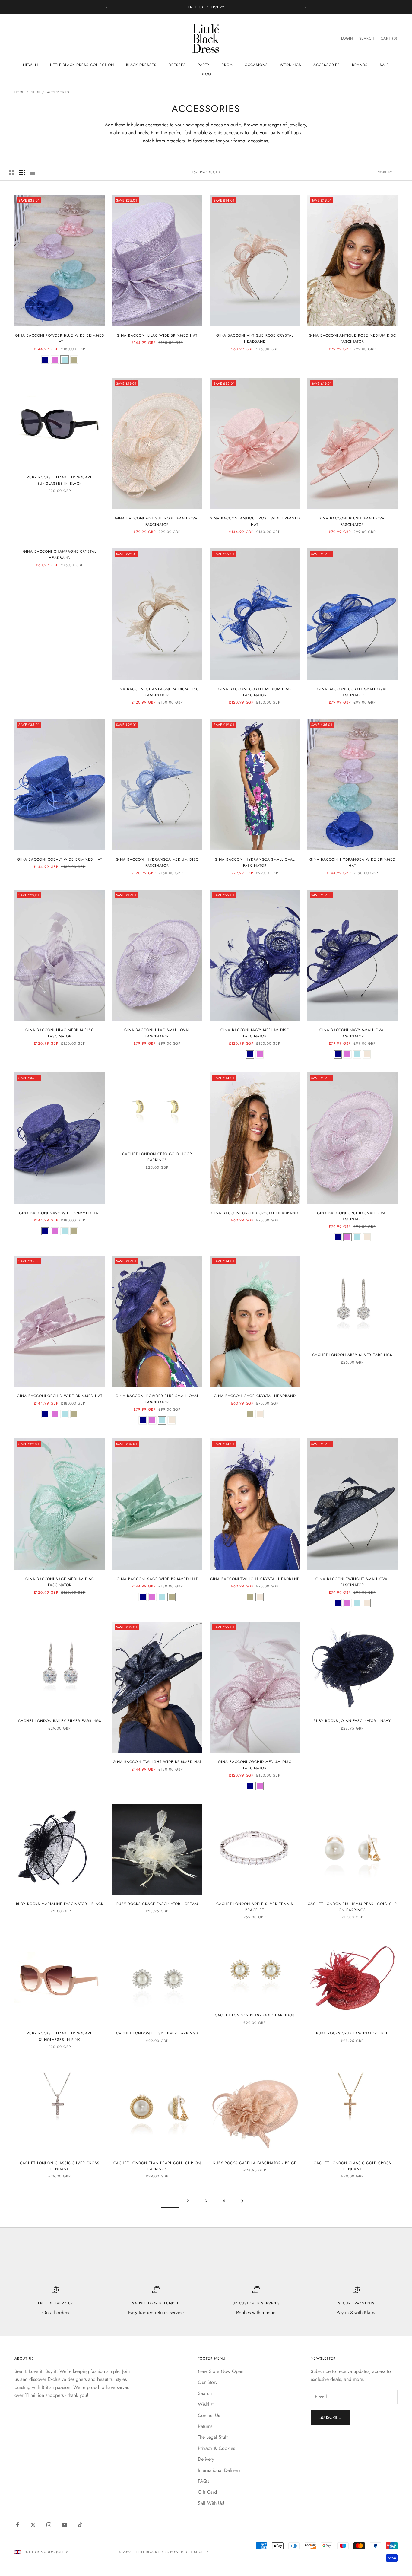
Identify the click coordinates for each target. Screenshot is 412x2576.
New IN (30, 65)
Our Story (208, 2382)
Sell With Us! (211, 2503)
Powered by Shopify (190, 2552)
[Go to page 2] (242, 2201)
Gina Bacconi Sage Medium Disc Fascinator (60, 1582)
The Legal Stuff (213, 2437)
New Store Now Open (221, 2371)
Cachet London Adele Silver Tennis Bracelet (255, 1907)
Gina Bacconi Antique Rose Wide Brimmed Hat (255, 521)
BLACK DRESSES (141, 65)
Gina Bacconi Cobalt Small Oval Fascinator (352, 692)
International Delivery (219, 2470)
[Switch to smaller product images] (22, 172)
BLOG (206, 74)
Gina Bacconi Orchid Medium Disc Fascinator (255, 1765)
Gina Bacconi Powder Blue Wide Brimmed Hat (60, 338)
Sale (384, 65)
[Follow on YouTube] (65, 2525)
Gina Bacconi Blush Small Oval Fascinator (352, 521)
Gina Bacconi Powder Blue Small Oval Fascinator (157, 1399)
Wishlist (206, 2404)
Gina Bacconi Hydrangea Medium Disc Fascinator (157, 862)
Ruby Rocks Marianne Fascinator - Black (60, 1904)
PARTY (204, 65)
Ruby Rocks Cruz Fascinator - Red (352, 2033)
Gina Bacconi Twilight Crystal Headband (255, 1579)
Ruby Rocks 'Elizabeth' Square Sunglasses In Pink (60, 2036)
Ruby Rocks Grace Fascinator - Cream (157, 1904)
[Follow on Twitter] (33, 2525)
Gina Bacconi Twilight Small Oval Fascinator (352, 1582)
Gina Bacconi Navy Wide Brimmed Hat (60, 1213)
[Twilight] (367, 1054)
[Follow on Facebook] (17, 2525)
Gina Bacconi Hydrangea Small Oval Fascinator (255, 862)
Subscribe (330, 2417)
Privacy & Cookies (216, 2448)
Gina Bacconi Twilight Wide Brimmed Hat (157, 1762)
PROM (227, 65)
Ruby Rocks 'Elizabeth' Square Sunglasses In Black (60, 480)
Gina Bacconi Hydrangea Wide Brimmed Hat (352, 862)
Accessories (58, 92)
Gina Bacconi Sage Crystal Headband (255, 1396)
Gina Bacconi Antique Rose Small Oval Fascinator (157, 521)
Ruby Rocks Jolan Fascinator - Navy (352, 1721)
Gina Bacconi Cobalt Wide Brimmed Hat (60, 859)
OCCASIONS (256, 65)
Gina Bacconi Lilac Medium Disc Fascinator (60, 1033)
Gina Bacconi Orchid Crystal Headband (255, 1213)
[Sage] (74, 360)
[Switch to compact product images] (32, 172)
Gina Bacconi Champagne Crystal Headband (60, 554)
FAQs (203, 2481)
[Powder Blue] (65, 360)
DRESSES (177, 65)
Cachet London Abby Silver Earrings (352, 1355)
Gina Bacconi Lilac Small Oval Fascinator (157, 1033)
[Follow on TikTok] (80, 2525)
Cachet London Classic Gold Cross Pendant (352, 2166)
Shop (36, 92)
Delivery (206, 2459)
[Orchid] (55, 360)
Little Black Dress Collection (82, 65)
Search (205, 2393)
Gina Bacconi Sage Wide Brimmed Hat (157, 1579)
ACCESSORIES (327, 65)
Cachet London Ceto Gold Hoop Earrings (157, 1157)
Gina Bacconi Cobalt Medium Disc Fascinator (255, 692)
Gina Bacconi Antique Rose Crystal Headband (255, 338)
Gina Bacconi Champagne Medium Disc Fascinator (157, 692)
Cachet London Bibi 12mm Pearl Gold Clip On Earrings (352, 1907)
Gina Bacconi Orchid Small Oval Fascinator (352, 1216)
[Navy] (45, 360)
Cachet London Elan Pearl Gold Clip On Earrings (157, 2166)
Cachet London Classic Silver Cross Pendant (60, 2166)
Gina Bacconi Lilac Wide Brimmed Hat (157, 335)
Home (19, 92)
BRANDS (360, 65)
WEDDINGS (291, 65)
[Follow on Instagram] (49, 2525)
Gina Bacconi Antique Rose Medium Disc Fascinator (352, 338)
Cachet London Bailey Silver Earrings (60, 1721)
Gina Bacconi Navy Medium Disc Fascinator (255, 1033)
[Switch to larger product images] (12, 172)
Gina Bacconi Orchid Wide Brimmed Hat (60, 1396)
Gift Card (207, 2492)
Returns (205, 2426)
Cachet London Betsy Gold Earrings (255, 2015)
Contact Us (209, 2415)
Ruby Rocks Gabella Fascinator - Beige (255, 2163)
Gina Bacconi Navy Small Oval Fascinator (352, 1033)
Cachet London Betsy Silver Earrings (157, 2033)
